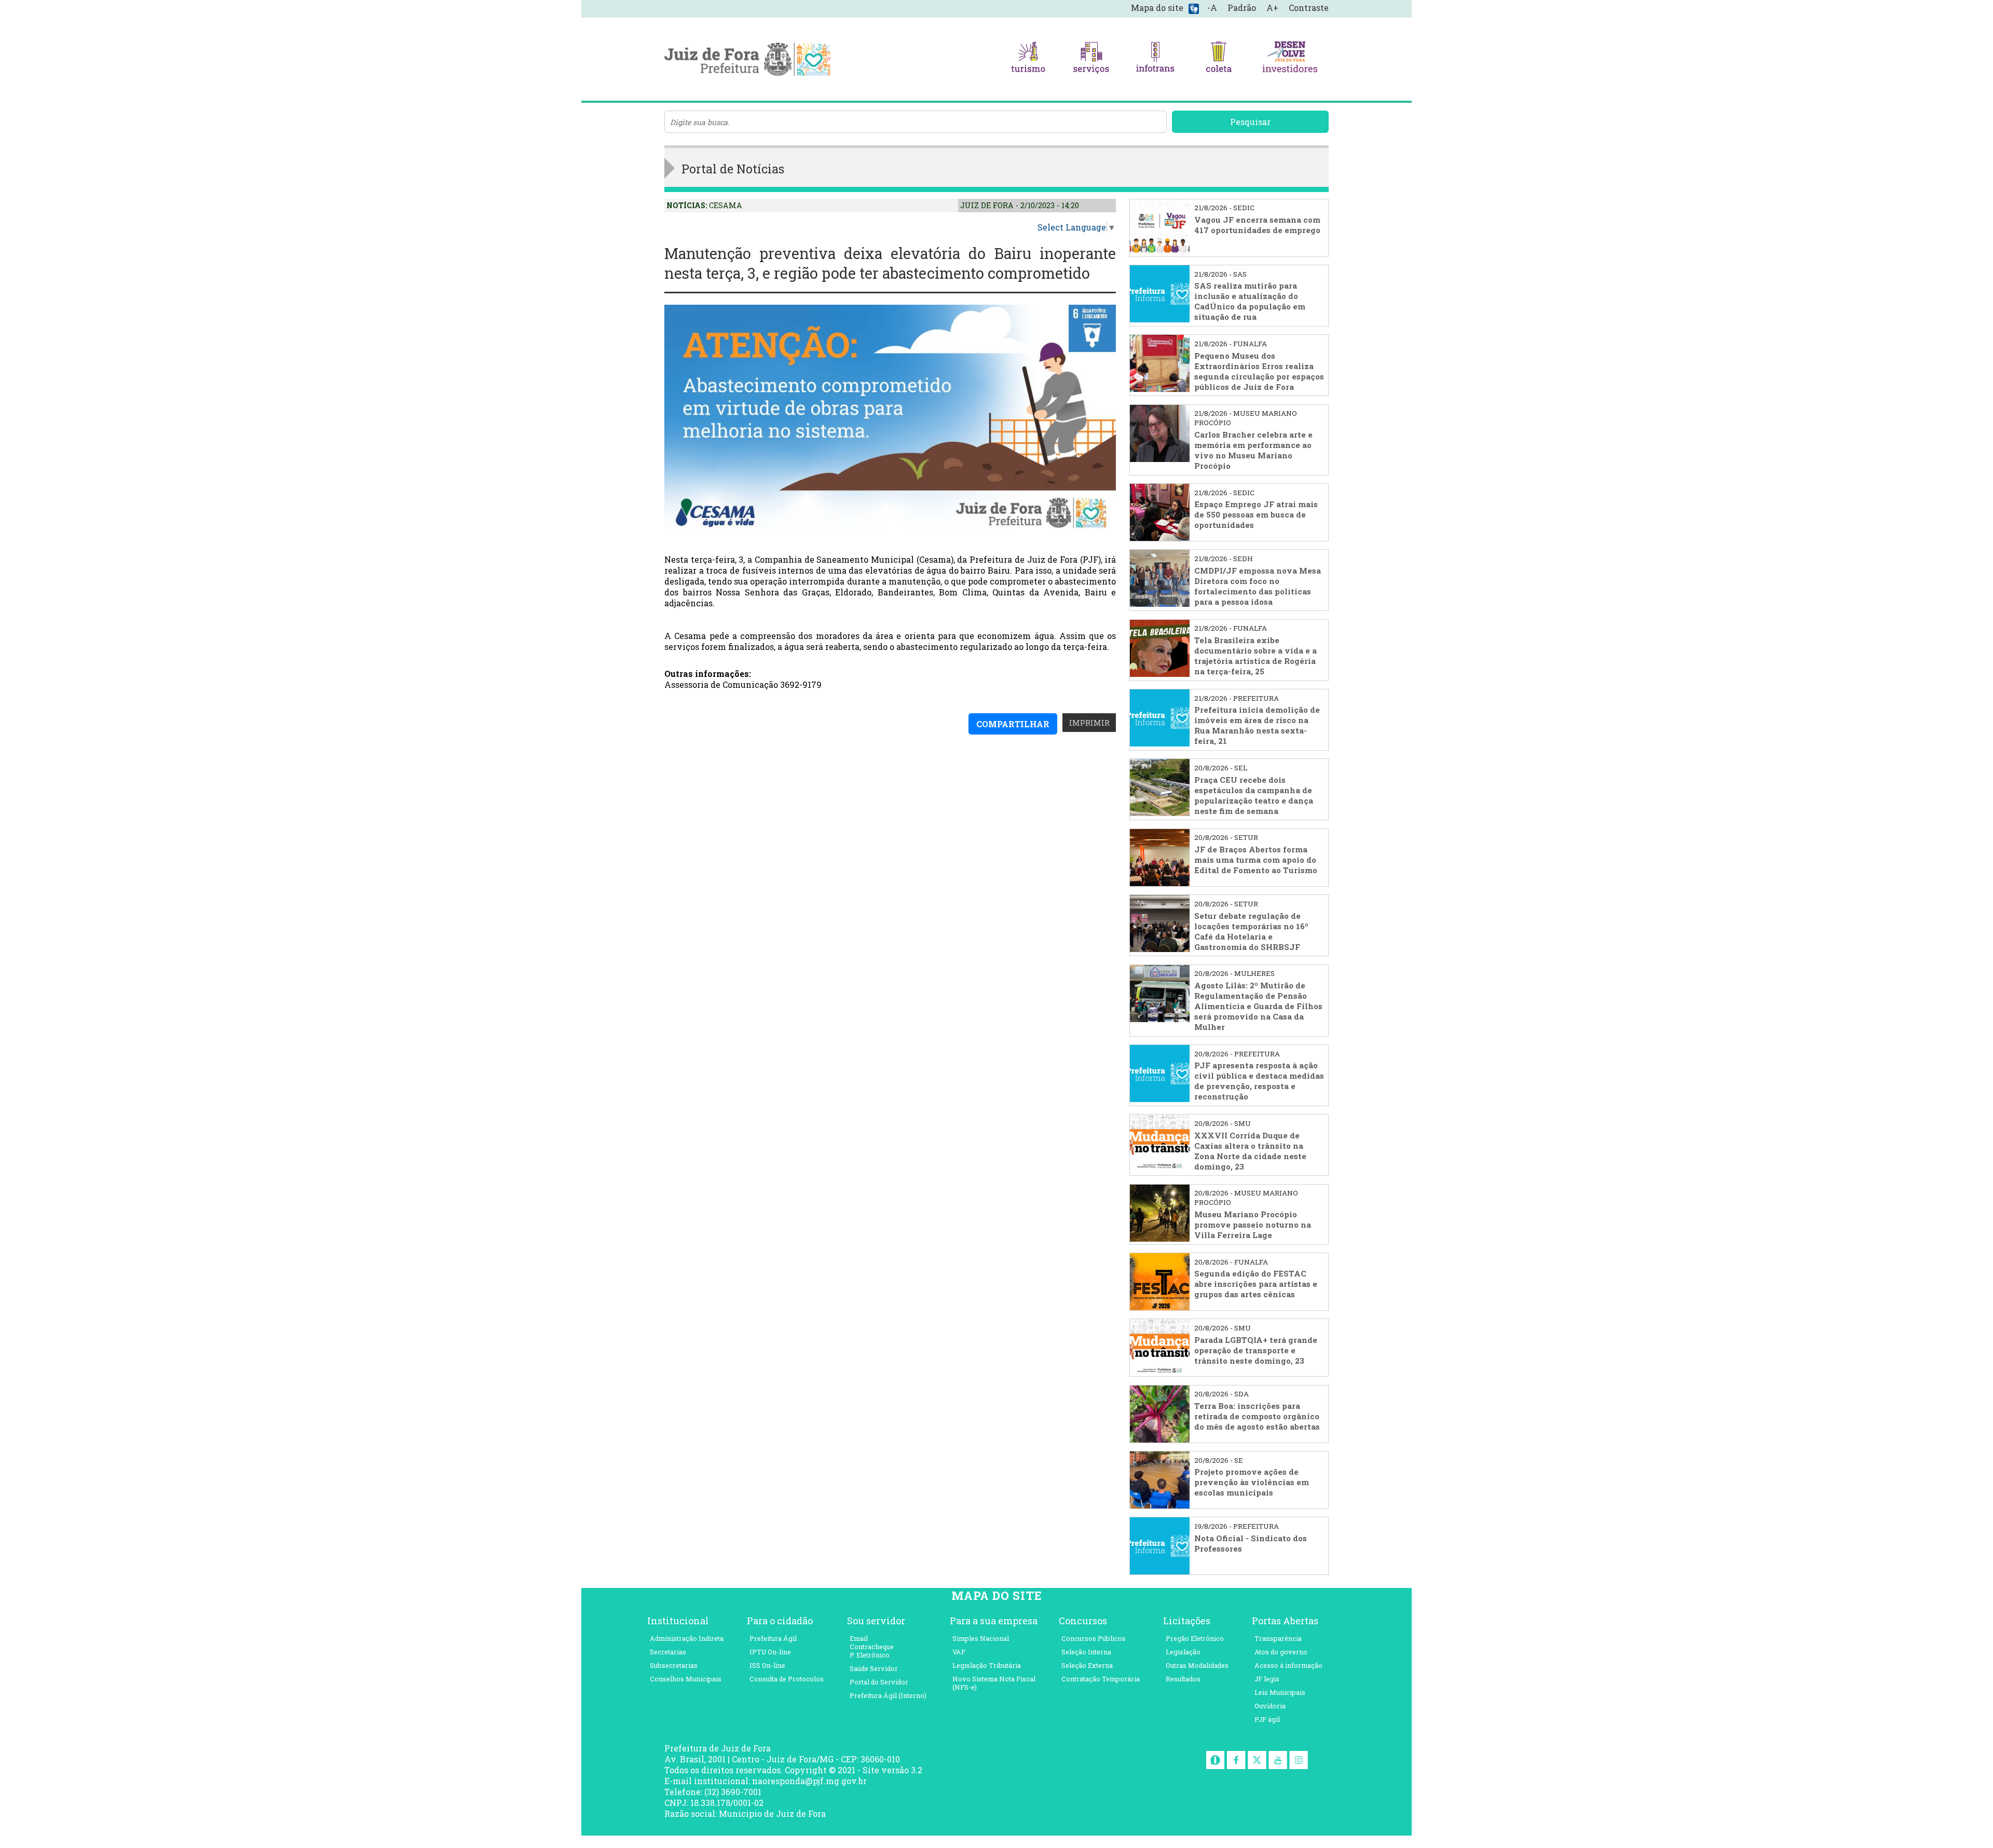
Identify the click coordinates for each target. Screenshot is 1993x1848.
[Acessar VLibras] (1194, 8)
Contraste (1309, 8)
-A (1212, 8)
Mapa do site (1157, 8)
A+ (1272, 8)
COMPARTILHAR (1013, 724)
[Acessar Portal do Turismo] (1028, 59)
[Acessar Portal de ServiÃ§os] (1091, 59)
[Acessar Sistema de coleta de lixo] (1219, 59)
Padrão (1242, 8)
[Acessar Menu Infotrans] (1155, 59)
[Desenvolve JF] (1289, 59)
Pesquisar (1250, 122)
